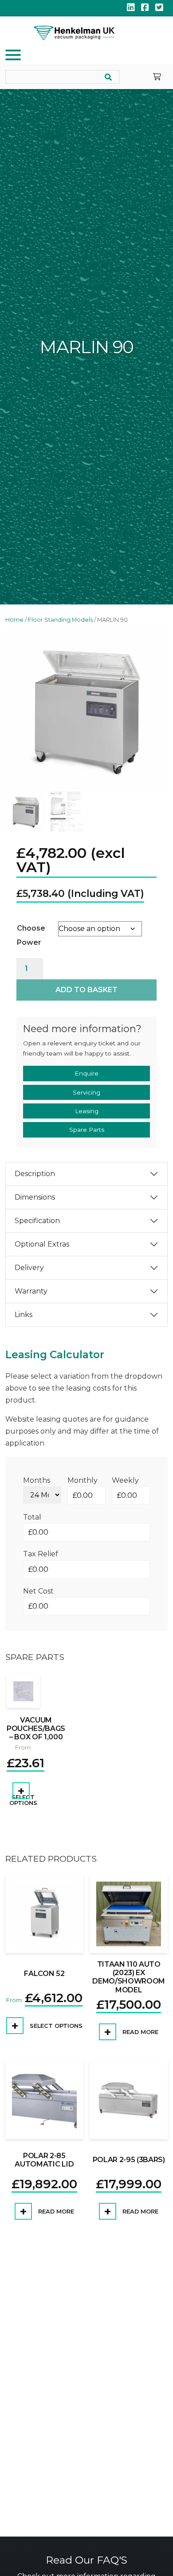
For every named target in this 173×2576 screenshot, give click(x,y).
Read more (140, 2032)
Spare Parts (87, 1130)
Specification (37, 1221)
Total (32, 1518)
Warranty (31, 1292)
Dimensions (35, 1198)
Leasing (87, 1111)
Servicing (86, 1092)
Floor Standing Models (60, 620)
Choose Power (31, 935)
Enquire (86, 1074)
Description (35, 1174)
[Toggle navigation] (14, 57)
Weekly (125, 1480)
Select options (23, 1800)
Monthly (83, 1480)
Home (14, 620)
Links (24, 1315)
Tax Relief (41, 1554)
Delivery (29, 1268)
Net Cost (38, 1591)
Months (37, 1480)
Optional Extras (42, 1245)
